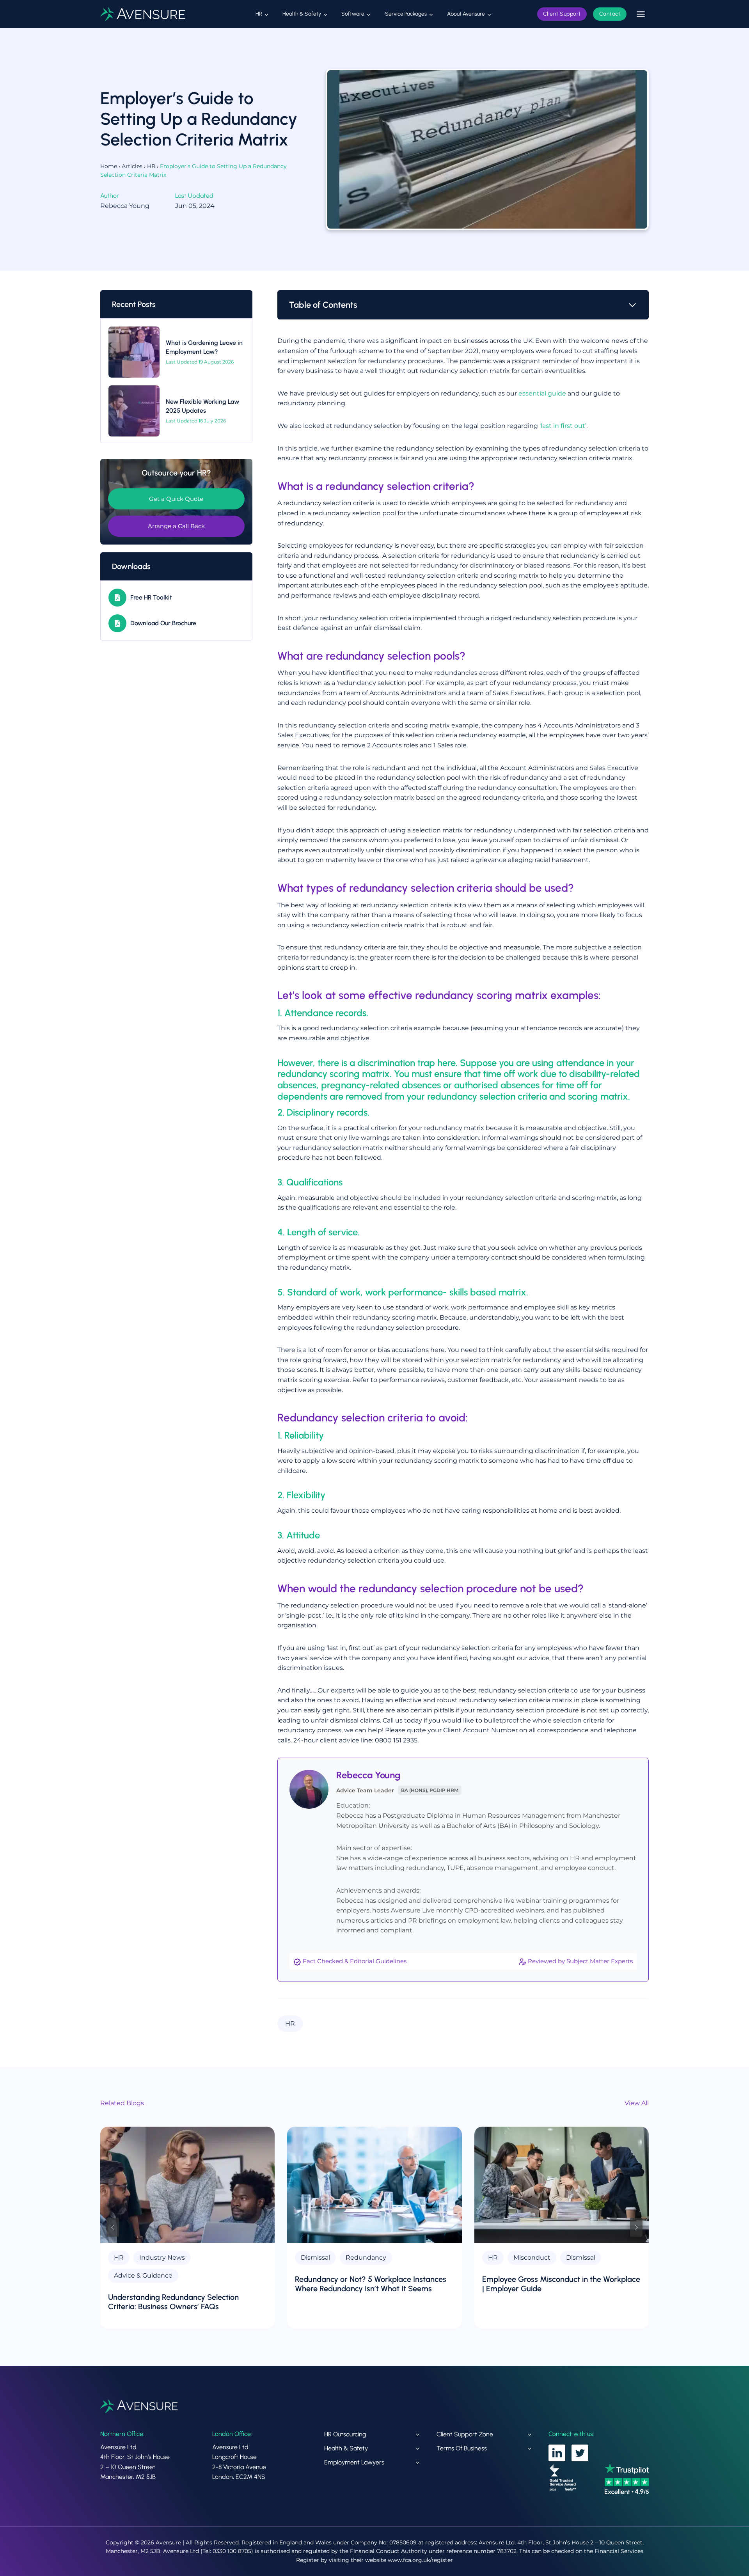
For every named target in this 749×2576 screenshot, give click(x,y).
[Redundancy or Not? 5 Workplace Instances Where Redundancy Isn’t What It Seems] (374, 2185)
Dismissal (315, 2258)
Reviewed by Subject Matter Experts (580, 1961)
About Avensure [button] (466, 14)
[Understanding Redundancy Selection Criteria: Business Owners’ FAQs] (187, 2185)
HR (151, 166)
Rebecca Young (368, 1775)
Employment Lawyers (354, 2462)
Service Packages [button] (406, 14)
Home (109, 166)
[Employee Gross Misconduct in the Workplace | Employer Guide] (562, 2185)
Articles (132, 166)
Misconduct (532, 2258)
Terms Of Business (462, 2448)
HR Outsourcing (345, 2434)
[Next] (636, 2227)
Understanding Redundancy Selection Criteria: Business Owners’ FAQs (173, 2302)
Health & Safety (346, 2448)
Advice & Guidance (143, 2275)
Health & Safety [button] (302, 14)
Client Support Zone (465, 2434)
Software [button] (353, 14)
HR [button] (259, 14)
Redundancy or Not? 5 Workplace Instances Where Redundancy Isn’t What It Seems (371, 2284)
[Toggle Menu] (641, 14)
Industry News (162, 2258)
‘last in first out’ (563, 426)
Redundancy (366, 2258)
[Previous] (113, 2227)
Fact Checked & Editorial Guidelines (355, 1961)
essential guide (542, 393)
